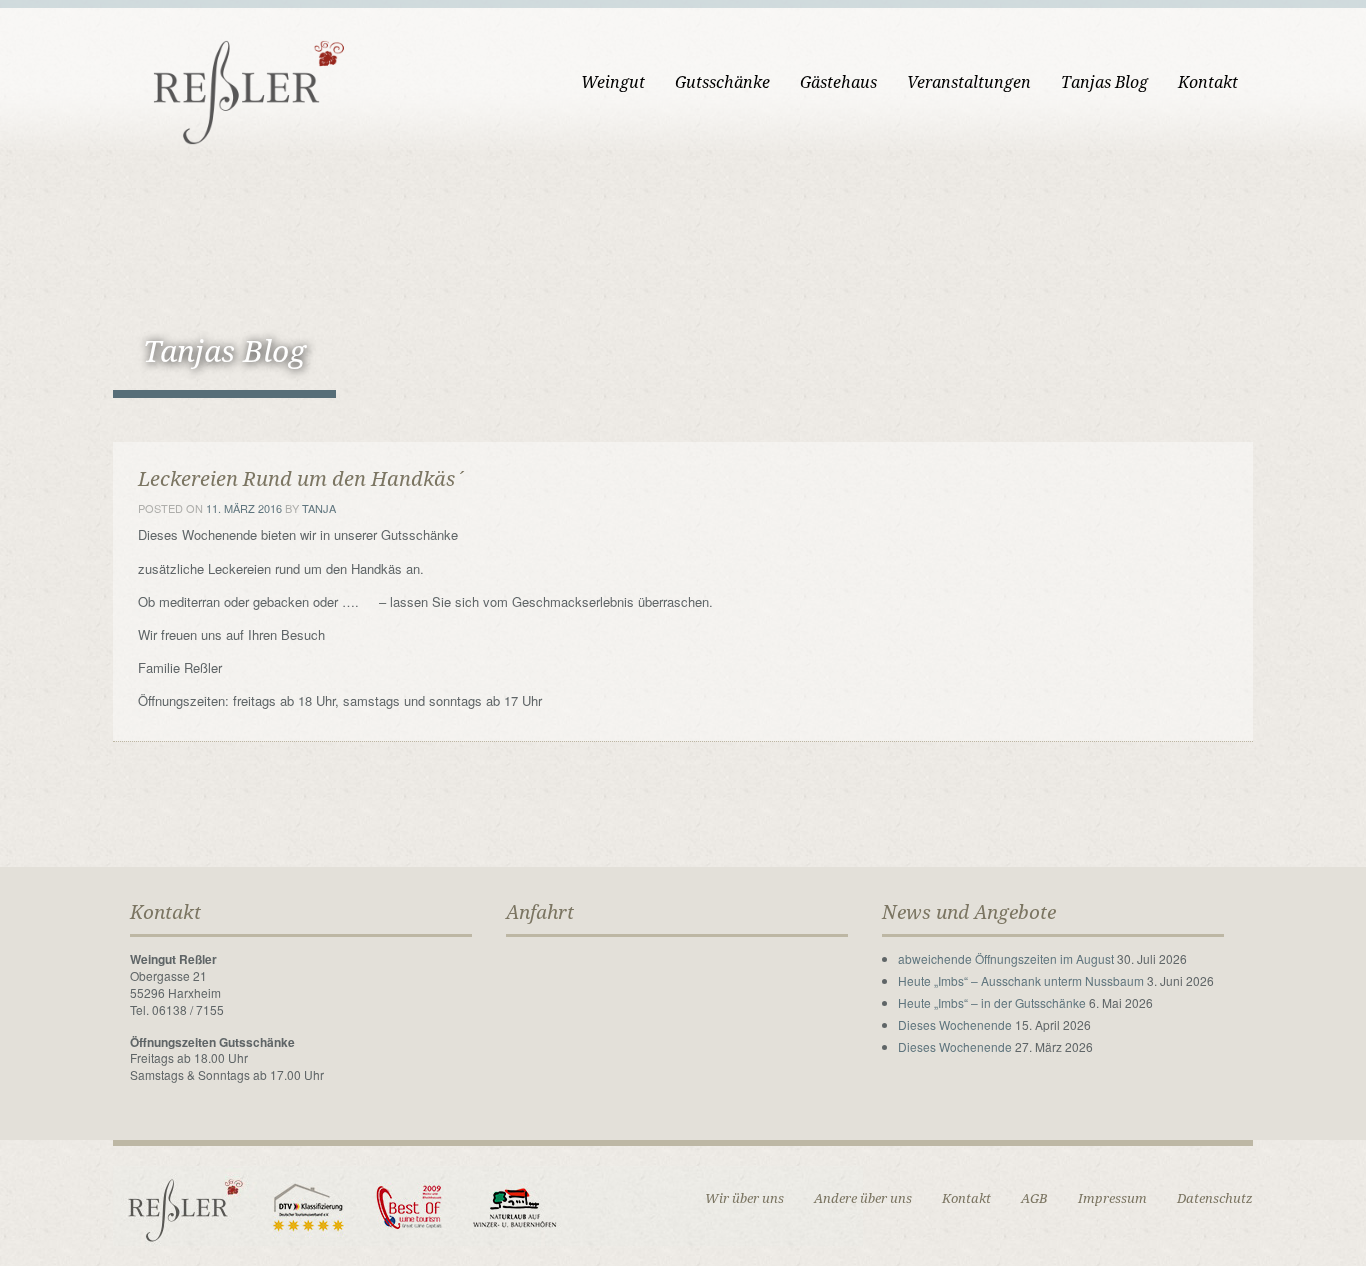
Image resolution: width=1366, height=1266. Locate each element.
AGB (1034, 1198)
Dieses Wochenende (955, 1024)
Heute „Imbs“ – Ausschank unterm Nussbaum (1021, 980)
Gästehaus (838, 82)
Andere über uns (863, 1198)
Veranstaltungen (969, 82)
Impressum (1112, 1198)
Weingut (613, 82)
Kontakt (1208, 82)
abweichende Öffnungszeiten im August (1006, 958)
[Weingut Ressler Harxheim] (238, 90)
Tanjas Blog (1104, 82)
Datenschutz (1215, 1198)
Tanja (319, 508)
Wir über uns (744, 1198)
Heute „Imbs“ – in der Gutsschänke (992, 1002)
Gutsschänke (722, 82)
